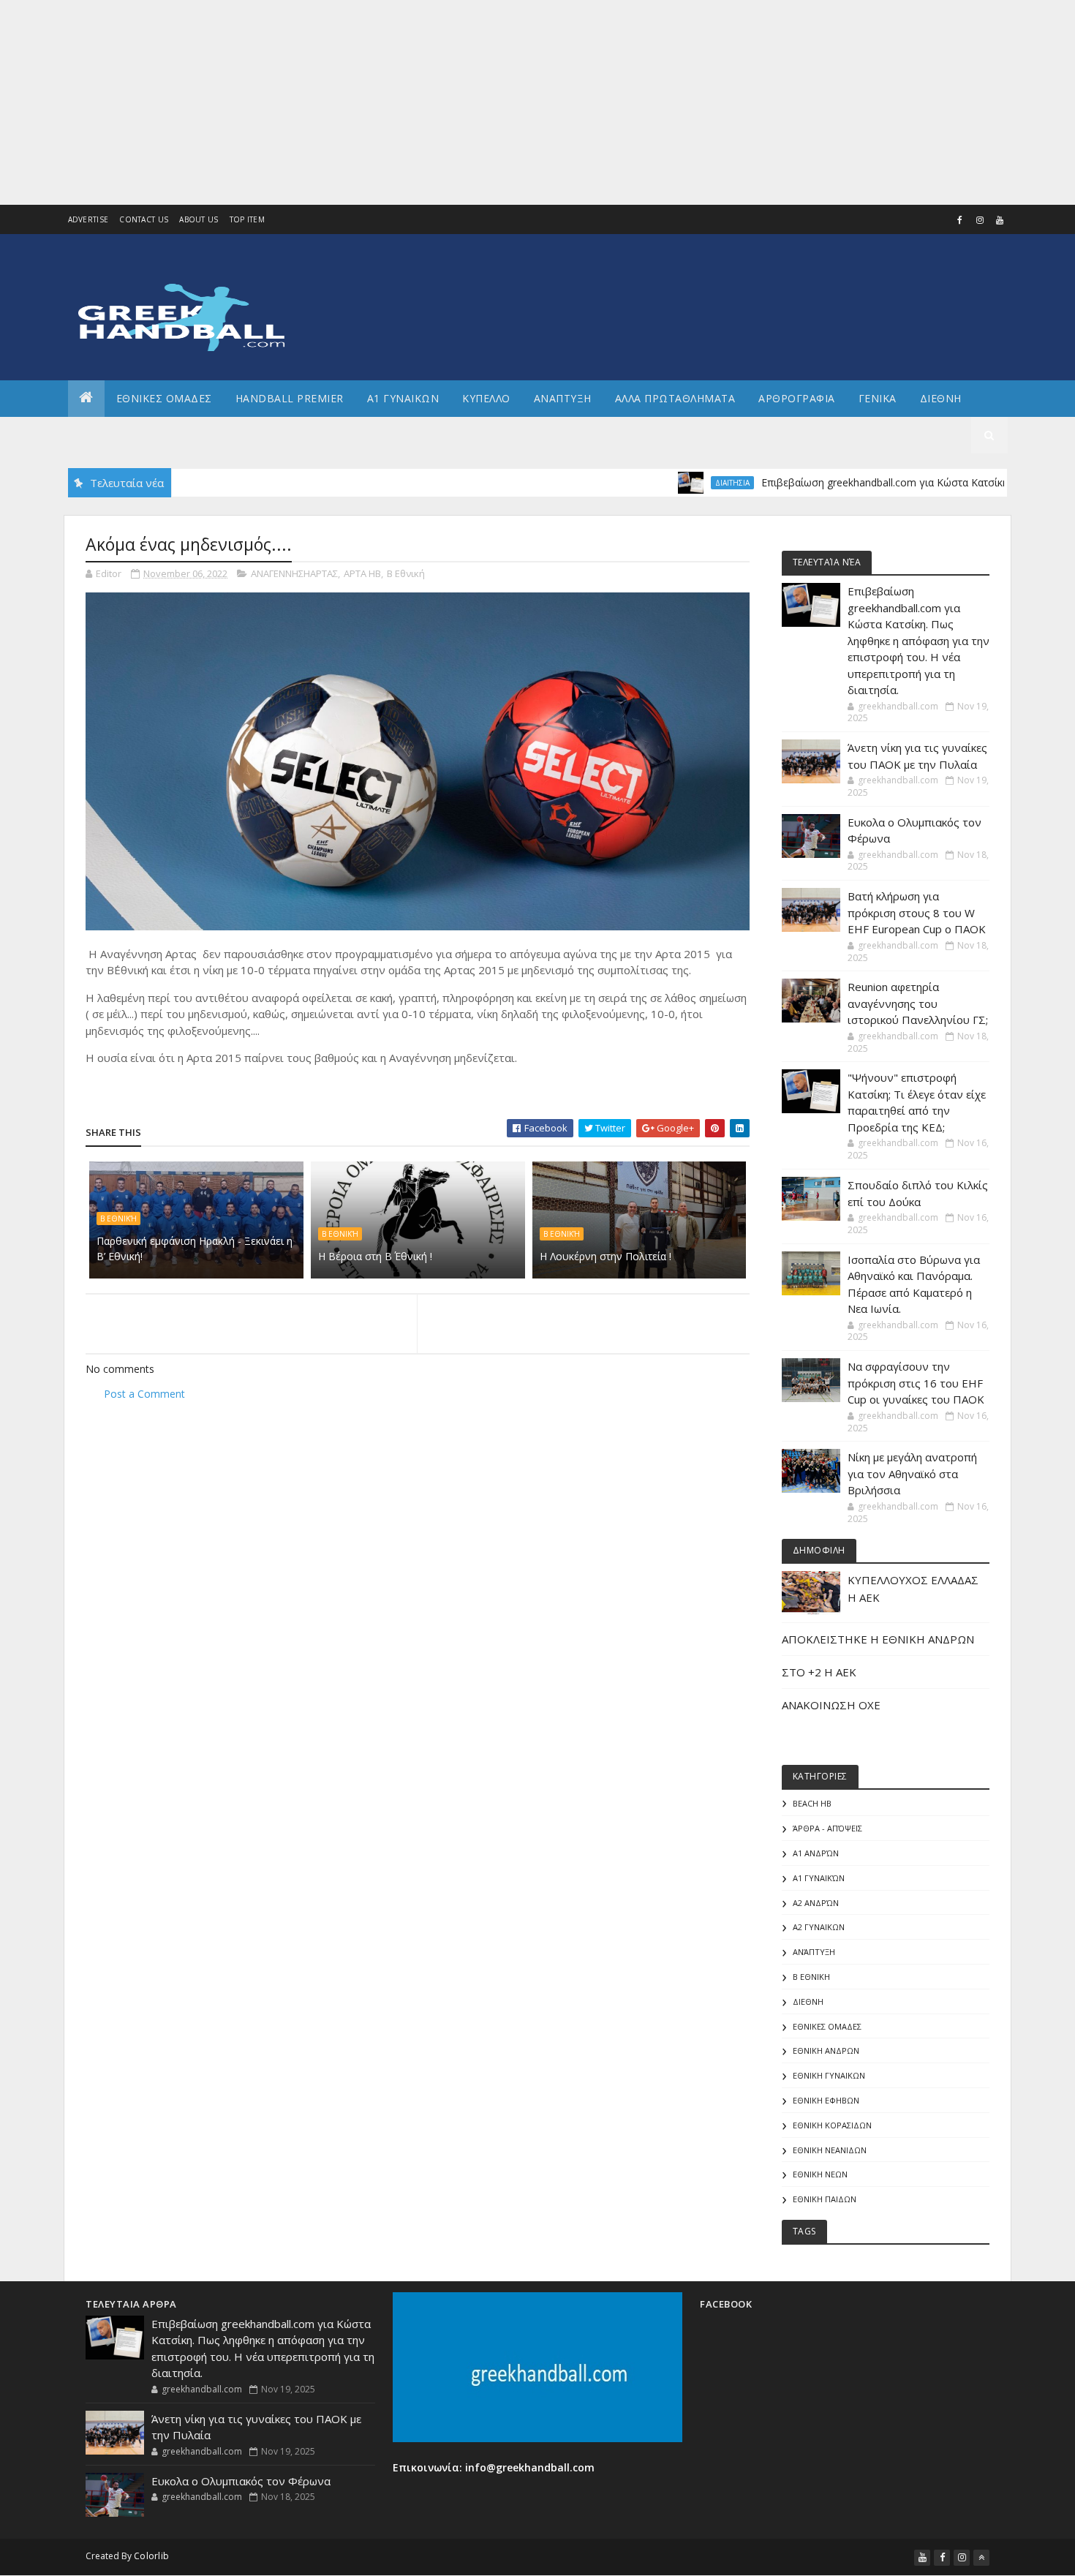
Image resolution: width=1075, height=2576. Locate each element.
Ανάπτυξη (814, 1952)
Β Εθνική (406, 573)
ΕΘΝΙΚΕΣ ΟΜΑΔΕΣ (164, 398)
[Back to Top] (981, 2558)
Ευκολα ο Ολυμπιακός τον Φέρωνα (241, 2481)
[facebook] (960, 220)
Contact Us (144, 219)
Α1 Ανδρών (816, 1853)
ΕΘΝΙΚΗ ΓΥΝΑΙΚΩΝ (829, 2075)
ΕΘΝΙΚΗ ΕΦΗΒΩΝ (826, 2100)
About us (199, 219)
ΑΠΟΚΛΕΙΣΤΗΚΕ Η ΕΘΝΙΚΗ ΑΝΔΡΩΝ (878, 1639)
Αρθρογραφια (797, 398)
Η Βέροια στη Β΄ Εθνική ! (375, 1256)
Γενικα (878, 398)
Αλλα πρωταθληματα (675, 398)
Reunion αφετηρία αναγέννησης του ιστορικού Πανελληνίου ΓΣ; (918, 1003)
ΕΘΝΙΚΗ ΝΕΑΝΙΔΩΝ (830, 2150)
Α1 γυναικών (819, 1878)
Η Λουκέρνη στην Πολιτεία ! (606, 1256)
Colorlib (151, 2556)
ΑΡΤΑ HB (362, 573)
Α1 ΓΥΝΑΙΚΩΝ (403, 398)
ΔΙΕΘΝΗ (808, 2001)
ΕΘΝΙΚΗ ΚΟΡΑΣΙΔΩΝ (832, 2125)
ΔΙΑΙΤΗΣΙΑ (678, 483)
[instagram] (980, 220)
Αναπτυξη (563, 398)
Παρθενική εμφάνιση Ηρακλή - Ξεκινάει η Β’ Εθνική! (195, 1249)
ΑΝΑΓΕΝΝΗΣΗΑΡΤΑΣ (294, 573)
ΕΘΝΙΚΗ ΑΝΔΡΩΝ (826, 2050)
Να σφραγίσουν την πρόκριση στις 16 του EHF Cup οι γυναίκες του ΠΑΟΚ (916, 1383)
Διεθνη (941, 398)
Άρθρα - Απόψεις (827, 1828)
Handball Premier (290, 398)
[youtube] (1000, 220)
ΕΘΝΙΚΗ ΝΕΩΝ (820, 2174)
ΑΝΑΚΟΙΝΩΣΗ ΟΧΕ (831, 1705)
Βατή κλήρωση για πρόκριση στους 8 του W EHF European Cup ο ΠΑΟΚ (917, 912)
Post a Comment (144, 1394)
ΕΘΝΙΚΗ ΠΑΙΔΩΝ (825, 2199)
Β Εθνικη (811, 1977)
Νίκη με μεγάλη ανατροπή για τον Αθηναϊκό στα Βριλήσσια (912, 1473)
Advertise (88, 219)
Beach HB (812, 1803)
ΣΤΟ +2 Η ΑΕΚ (819, 1672)
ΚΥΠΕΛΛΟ (486, 398)
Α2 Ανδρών (816, 1903)
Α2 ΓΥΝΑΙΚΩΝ (819, 1927)
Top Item (247, 219)
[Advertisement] (439, 102)
